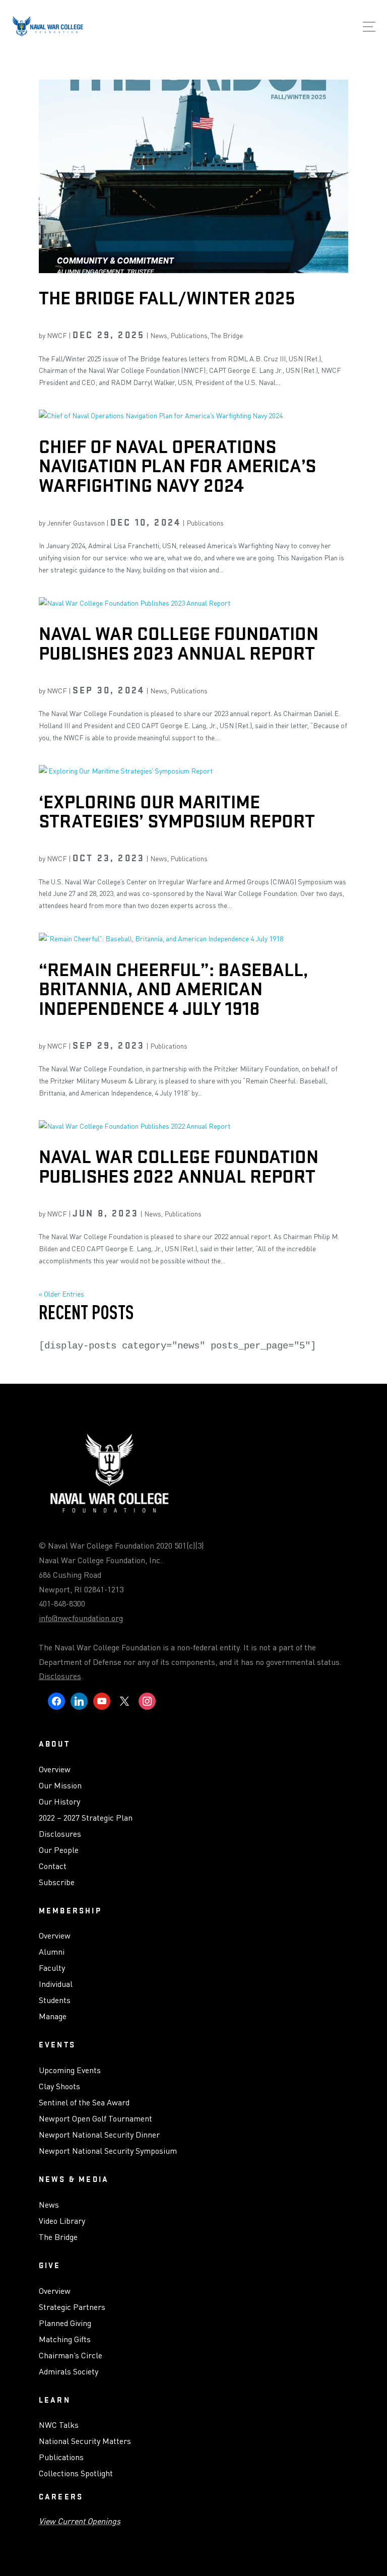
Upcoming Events (70, 2071)
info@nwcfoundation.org (81, 1618)
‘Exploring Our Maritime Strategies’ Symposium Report (177, 811)
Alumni (52, 1952)
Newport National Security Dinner (99, 2135)
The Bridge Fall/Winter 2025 (167, 298)
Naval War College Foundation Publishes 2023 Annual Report (179, 643)
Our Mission (60, 1786)
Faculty (52, 1968)
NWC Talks (59, 2425)
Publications (189, 335)
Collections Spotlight (76, 2474)
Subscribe (57, 1883)
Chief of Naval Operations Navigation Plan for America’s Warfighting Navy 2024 (177, 466)
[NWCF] (48, 28)
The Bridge (227, 335)
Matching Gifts (65, 2340)
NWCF (57, 335)
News (159, 335)
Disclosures (60, 1676)
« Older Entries (61, 1294)
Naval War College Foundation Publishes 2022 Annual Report (179, 1166)
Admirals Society (69, 2372)
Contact (53, 1866)
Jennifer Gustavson (76, 523)
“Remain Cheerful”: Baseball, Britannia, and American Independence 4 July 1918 (173, 989)
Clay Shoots (59, 2087)
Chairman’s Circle (71, 2356)
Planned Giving (65, 2324)
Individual (56, 1984)
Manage (53, 2017)
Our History (59, 1802)
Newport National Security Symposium (108, 2151)
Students (55, 2001)
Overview (55, 1770)
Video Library (62, 2221)
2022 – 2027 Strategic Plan (86, 1818)
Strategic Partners (72, 2307)
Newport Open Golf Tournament (95, 2119)
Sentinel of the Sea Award (84, 2103)
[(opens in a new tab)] (193, 416)
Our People (59, 1850)
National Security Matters (85, 2441)
